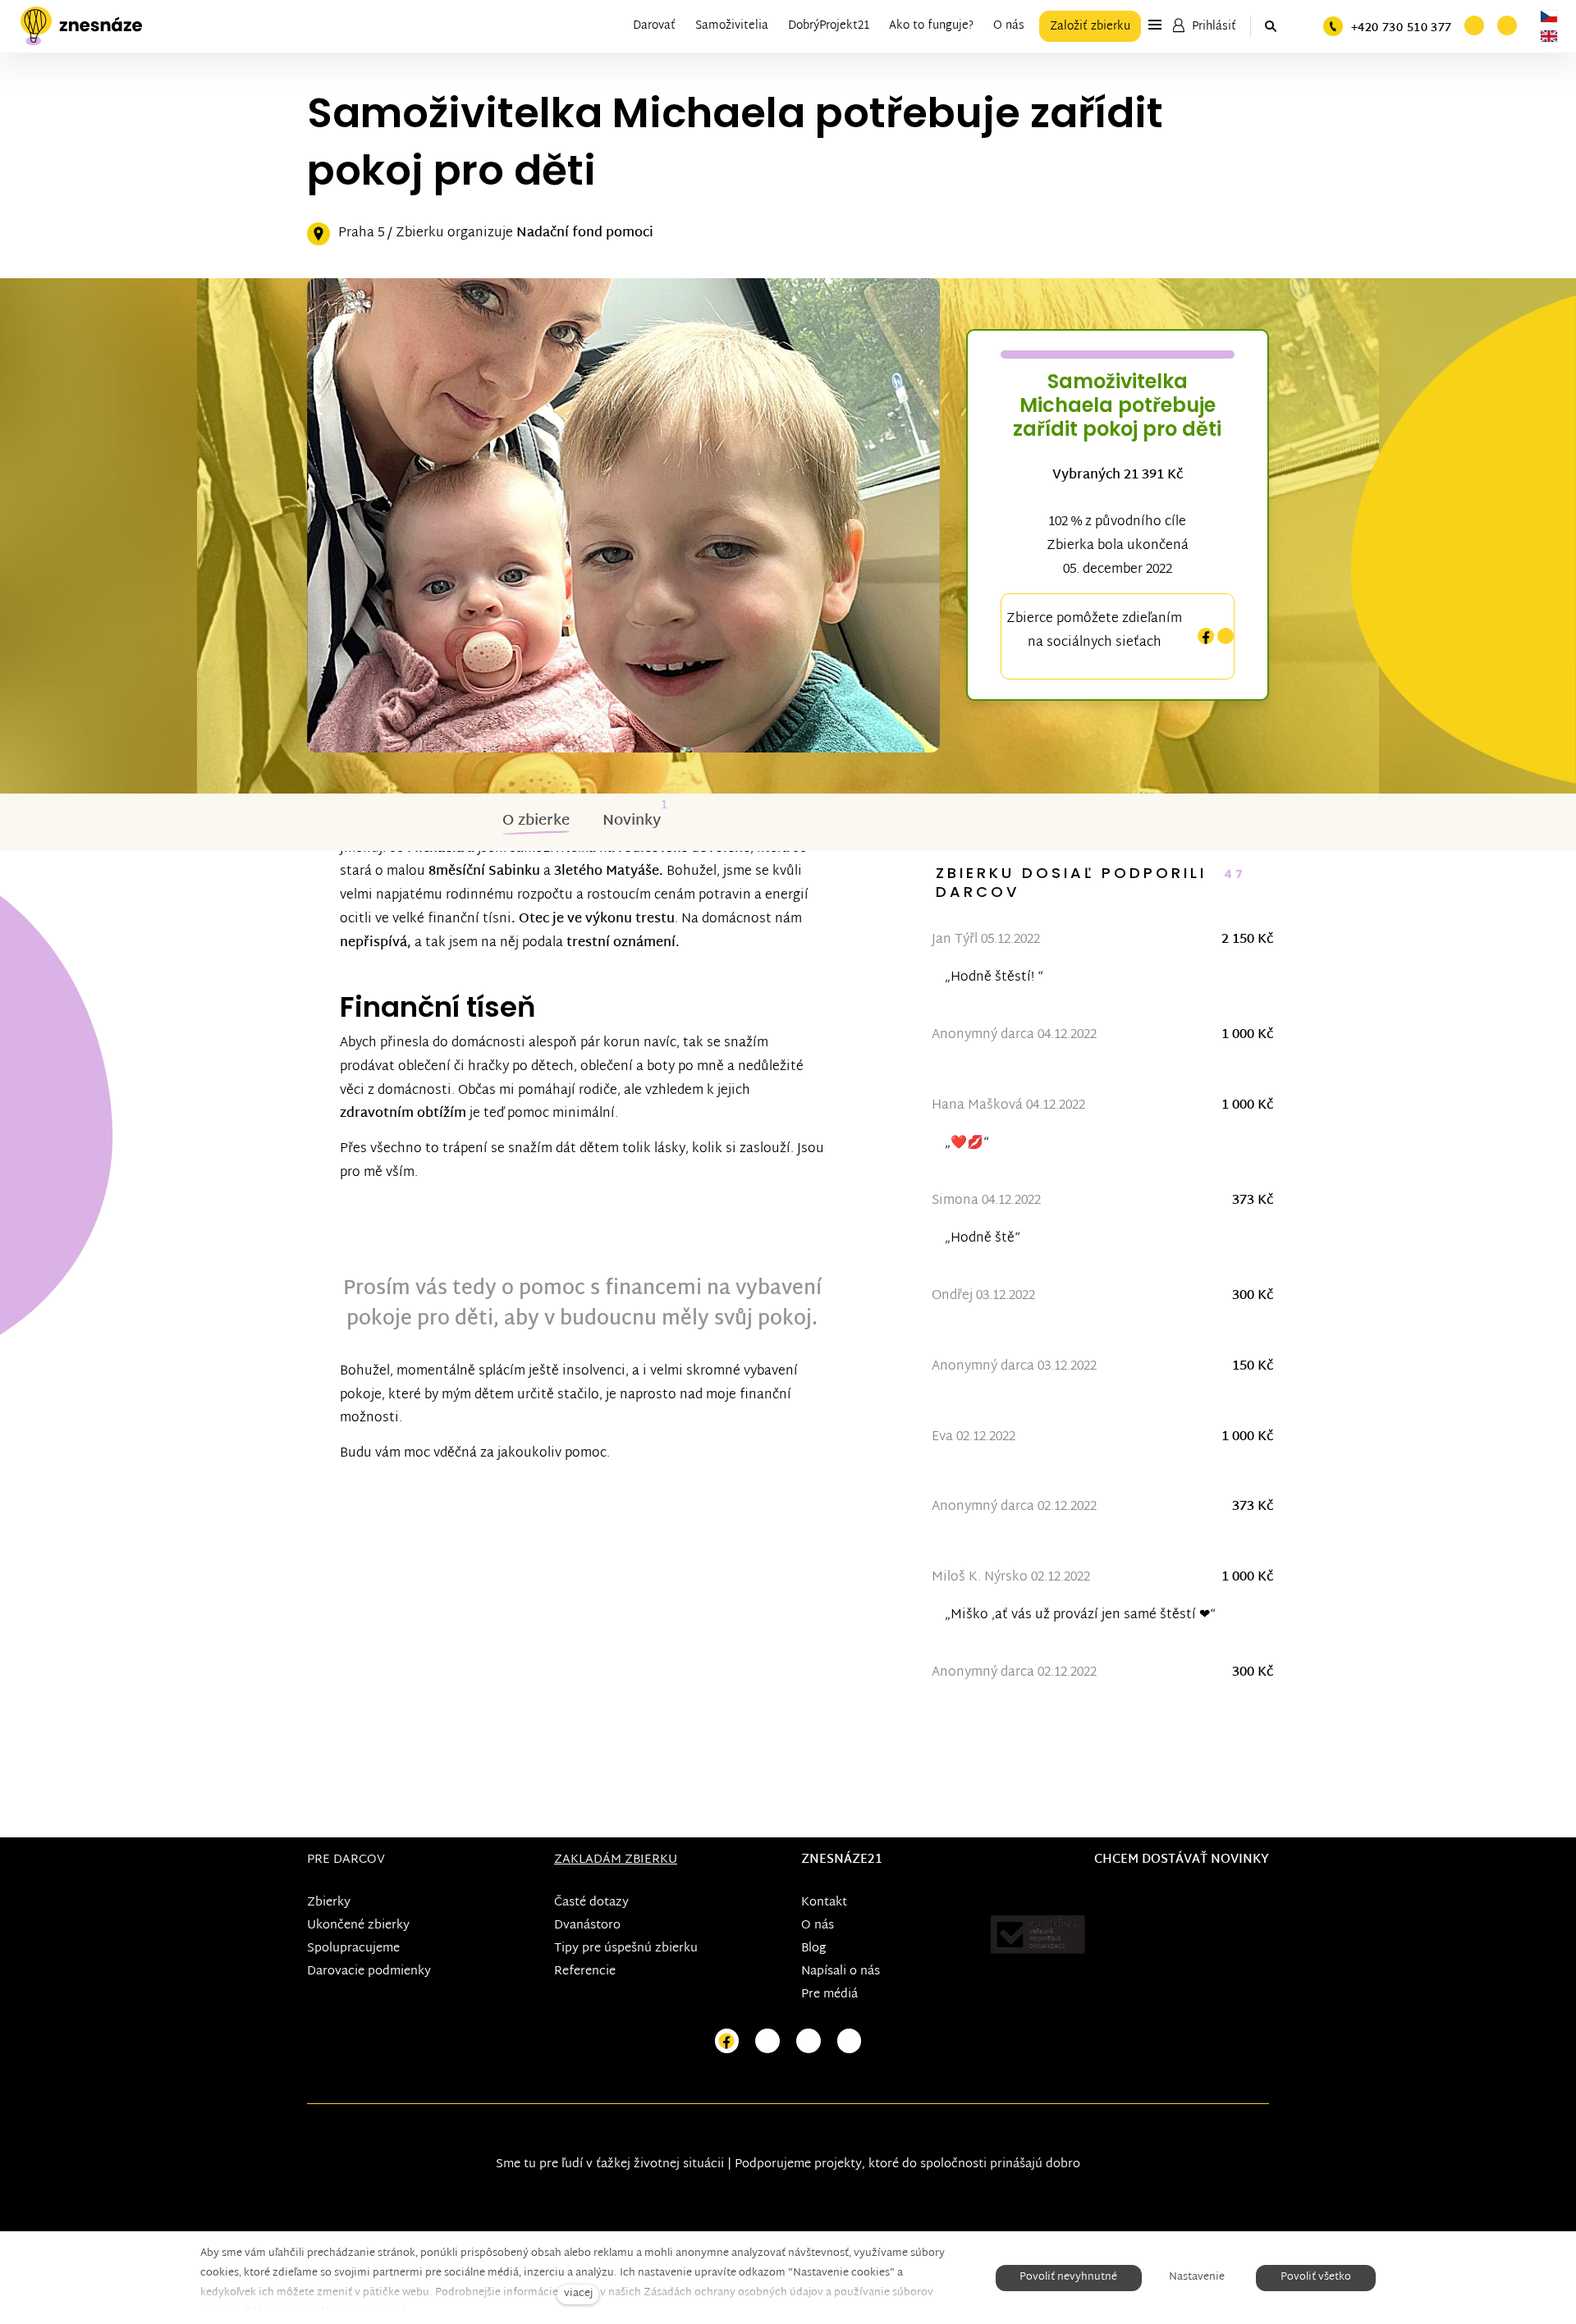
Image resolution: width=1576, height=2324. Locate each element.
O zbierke (536, 821)
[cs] (1549, 16)
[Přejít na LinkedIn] (850, 2041)
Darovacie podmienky (369, 1972)
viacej (578, 2294)
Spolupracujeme (353, 1949)
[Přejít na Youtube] (809, 2041)
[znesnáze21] (81, 26)
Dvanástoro (587, 1926)
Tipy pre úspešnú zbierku (626, 1949)
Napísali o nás (841, 1972)
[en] (1549, 36)
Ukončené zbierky (358, 1926)
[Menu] (1155, 25)
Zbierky (329, 1903)
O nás (818, 1926)
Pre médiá (829, 1995)
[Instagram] (1226, 636)
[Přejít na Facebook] (727, 2041)
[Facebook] (1206, 636)
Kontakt (824, 1903)
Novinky (632, 821)
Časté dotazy (591, 1903)
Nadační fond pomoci (585, 233)
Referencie (585, 1972)
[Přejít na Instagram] (767, 2041)
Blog (813, 1949)
